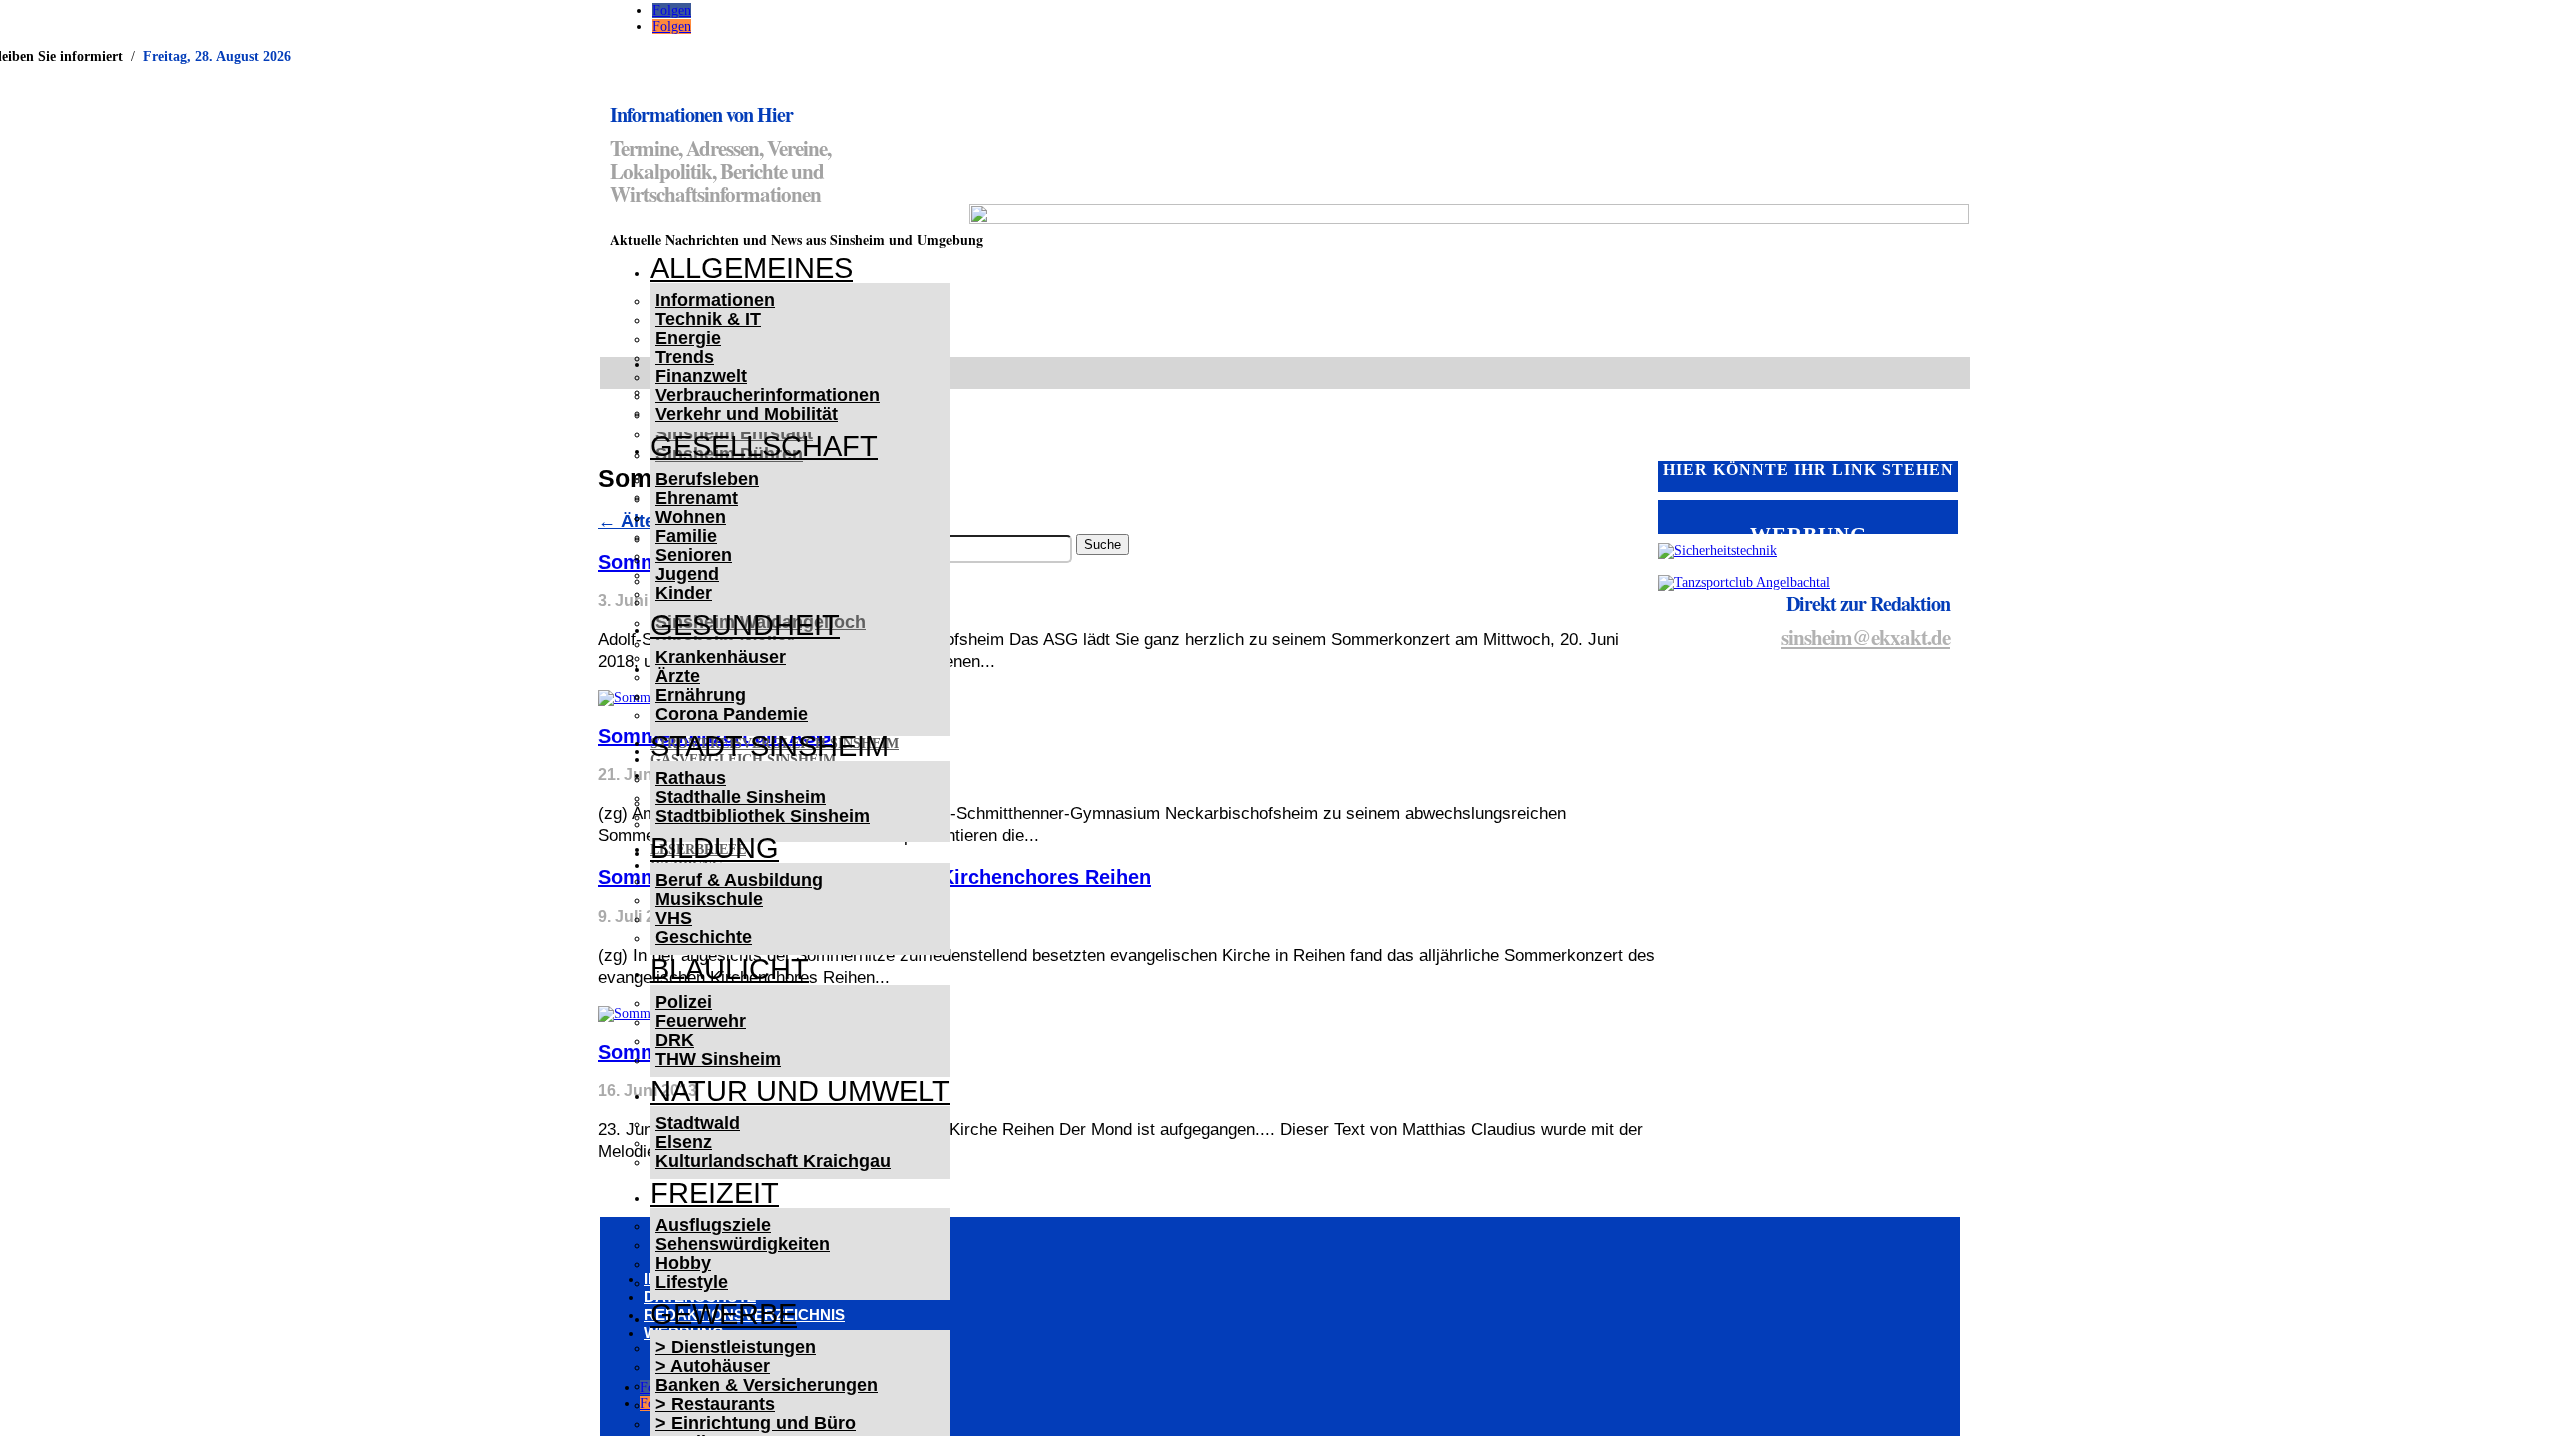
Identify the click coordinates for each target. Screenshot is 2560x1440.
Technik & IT (708, 319)
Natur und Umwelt (800, 1091)
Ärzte (677, 676)
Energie (688, 338)
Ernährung (700, 695)
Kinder (683, 593)
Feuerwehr (700, 1021)
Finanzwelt (701, 376)
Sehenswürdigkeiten (742, 1244)
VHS (673, 918)
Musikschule (709, 899)
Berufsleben (707, 479)
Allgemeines (751, 268)
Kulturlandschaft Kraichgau (773, 1161)
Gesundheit (745, 625)
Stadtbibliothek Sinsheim (762, 816)
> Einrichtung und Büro (755, 1423)
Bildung (714, 848)
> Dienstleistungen (735, 1347)
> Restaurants (715, 1404)
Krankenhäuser (720, 657)
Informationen (715, 300)
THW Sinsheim (718, 1059)
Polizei (683, 1002)
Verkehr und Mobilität (746, 414)
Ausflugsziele (713, 1225)
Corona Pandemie (731, 714)
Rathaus (690, 778)
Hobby (683, 1263)
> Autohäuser (712, 1366)
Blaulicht (729, 969)
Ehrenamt (696, 498)
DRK (674, 1040)
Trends (684, 357)
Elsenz (683, 1142)
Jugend (687, 574)
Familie (686, 536)
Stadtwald (697, 1123)
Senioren (693, 555)
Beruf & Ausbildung (739, 880)
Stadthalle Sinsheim (740, 797)
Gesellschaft (764, 446)
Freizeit (714, 1193)
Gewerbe (723, 1314)
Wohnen (690, 517)
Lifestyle (691, 1282)
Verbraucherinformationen (767, 395)
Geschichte (703, 937)
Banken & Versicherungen (766, 1385)
